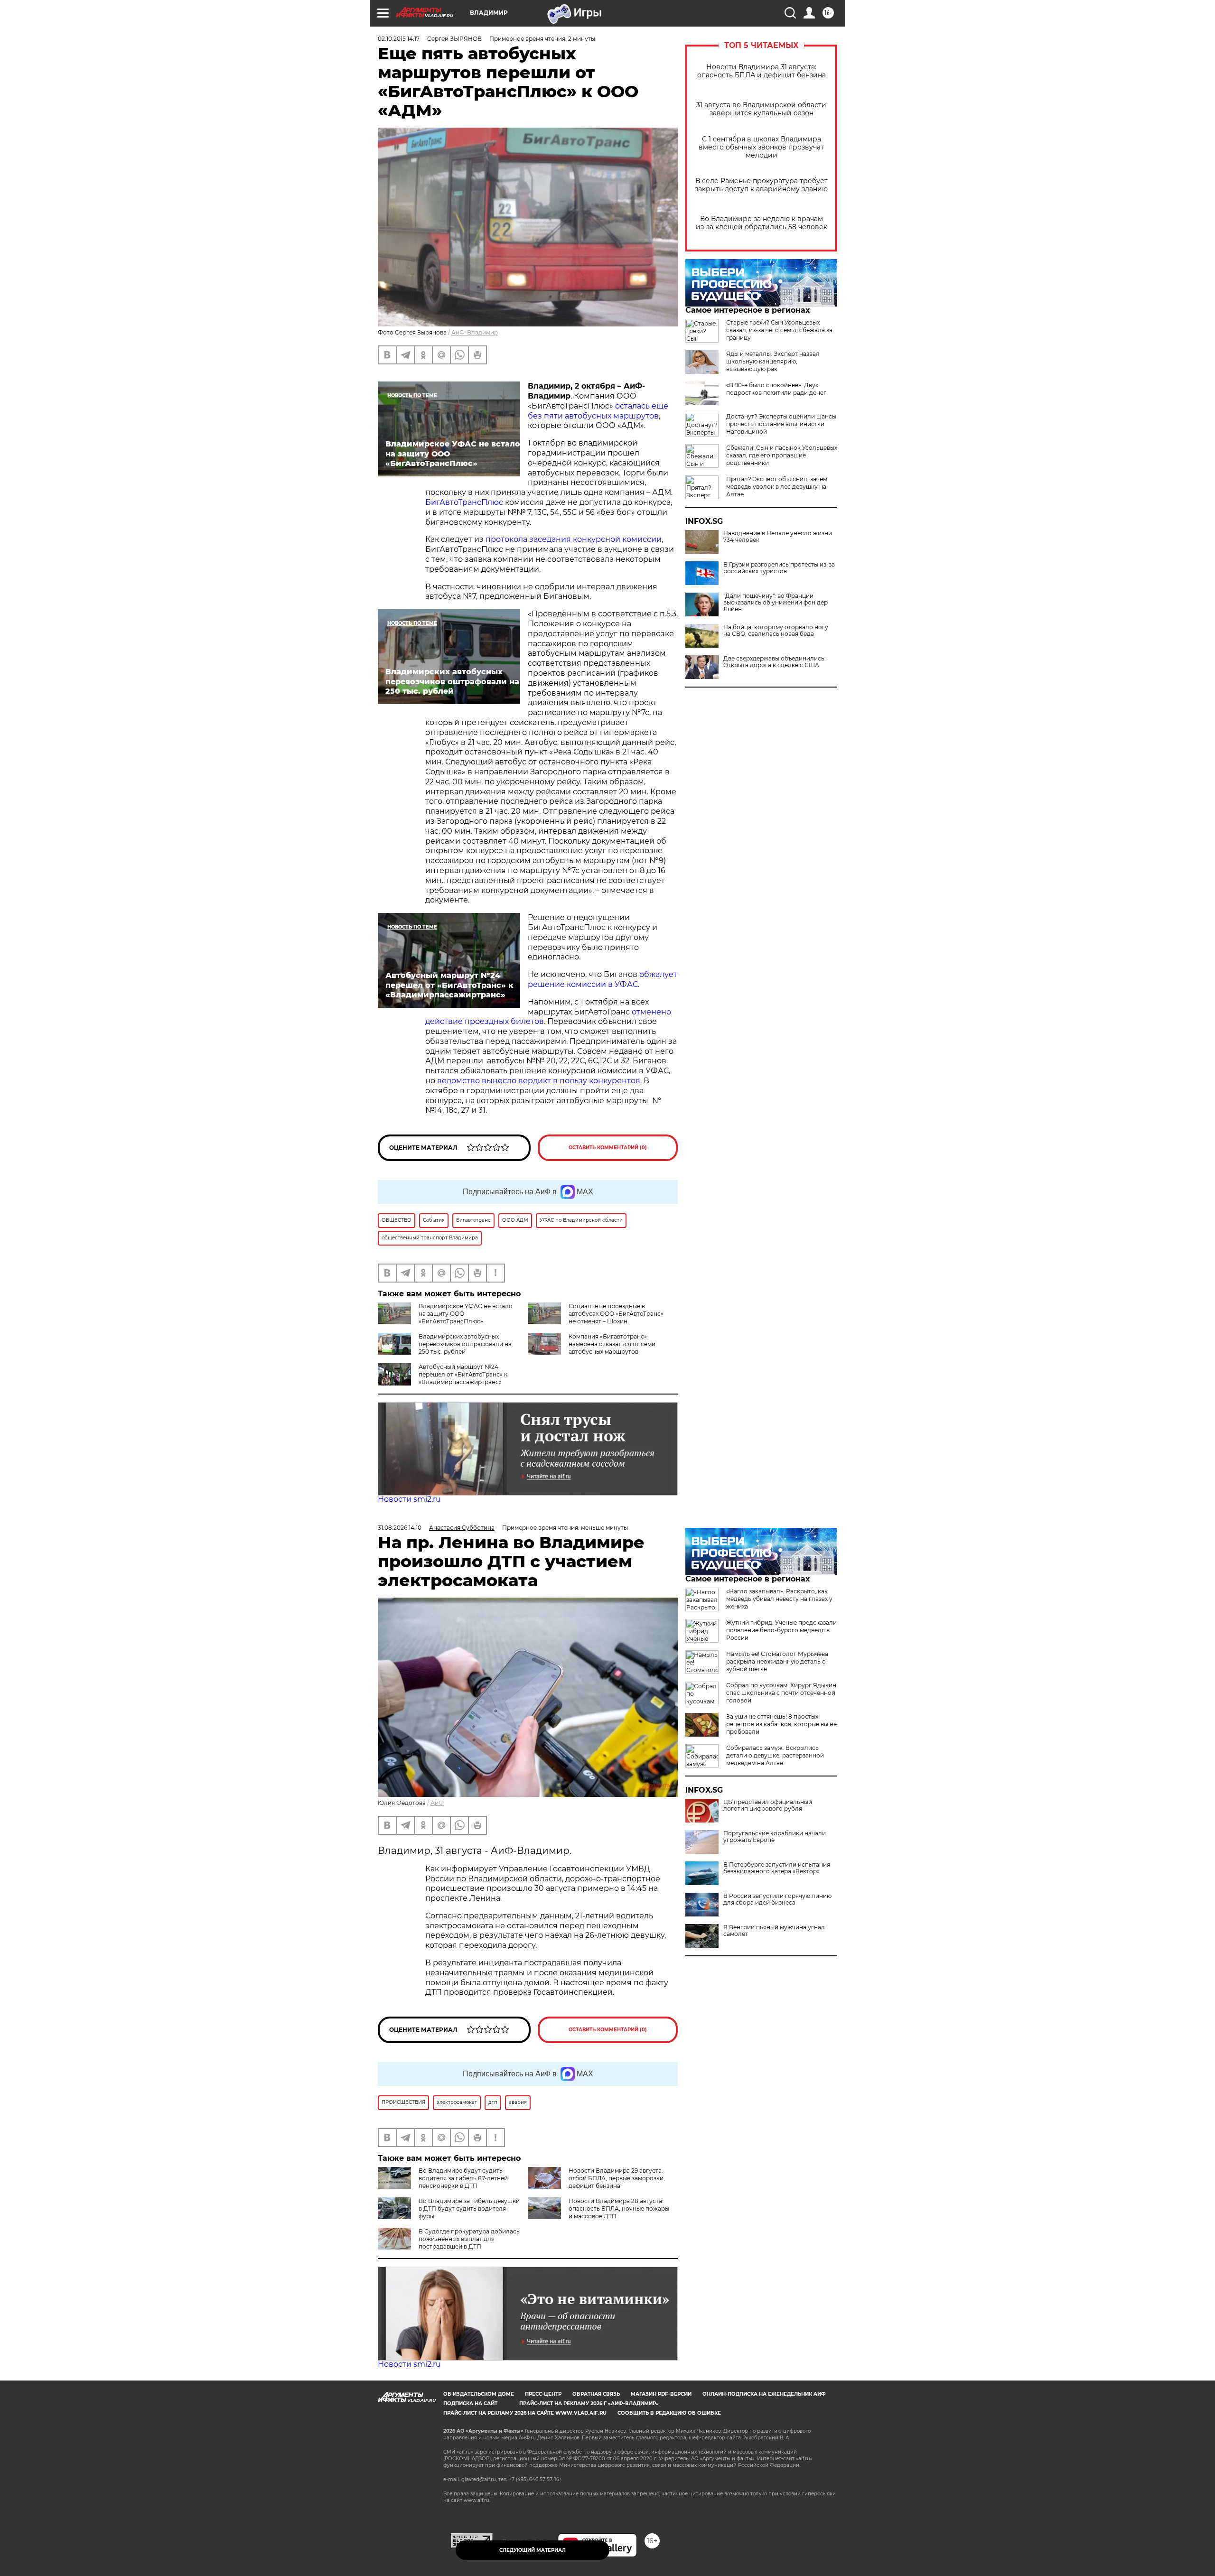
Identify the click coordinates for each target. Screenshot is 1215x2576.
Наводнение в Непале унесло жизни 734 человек (778, 537)
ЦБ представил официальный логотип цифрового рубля (768, 1805)
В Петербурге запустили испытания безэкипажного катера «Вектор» (777, 1868)
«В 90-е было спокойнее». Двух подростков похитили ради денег (776, 389)
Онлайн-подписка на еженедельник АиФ (764, 2394)
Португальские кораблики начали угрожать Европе (775, 1837)
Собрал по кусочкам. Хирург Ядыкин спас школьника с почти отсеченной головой (781, 1693)
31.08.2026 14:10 (400, 1528)
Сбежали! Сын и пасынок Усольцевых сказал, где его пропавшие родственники (782, 455)
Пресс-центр (543, 2394)
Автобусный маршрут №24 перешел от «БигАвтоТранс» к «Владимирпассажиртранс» (463, 1374)
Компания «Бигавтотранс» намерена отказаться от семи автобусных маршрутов (612, 1344)
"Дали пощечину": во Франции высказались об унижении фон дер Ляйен (776, 603)
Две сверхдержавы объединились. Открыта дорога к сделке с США (775, 662)
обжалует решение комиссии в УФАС (603, 979)
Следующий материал (533, 2550)
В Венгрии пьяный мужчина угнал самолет (774, 1931)
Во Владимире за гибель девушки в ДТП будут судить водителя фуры (469, 2209)
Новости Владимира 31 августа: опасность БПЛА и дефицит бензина (762, 71)
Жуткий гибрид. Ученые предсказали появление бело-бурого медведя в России (781, 1630)
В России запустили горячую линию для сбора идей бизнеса (777, 1899)
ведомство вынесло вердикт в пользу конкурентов (539, 1081)
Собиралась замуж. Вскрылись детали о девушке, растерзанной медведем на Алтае (775, 1755)
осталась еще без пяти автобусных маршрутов (598, 411)
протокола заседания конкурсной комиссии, (574, 539)
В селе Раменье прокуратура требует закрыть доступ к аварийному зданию (761, 185)
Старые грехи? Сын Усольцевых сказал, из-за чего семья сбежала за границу (779, 330)
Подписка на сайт (470, 2404)
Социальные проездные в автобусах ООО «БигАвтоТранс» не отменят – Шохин (616, 1314)
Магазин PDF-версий (661, 2394)
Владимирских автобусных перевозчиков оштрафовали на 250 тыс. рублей (465, 1344)
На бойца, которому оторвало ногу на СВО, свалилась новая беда (776, 631)
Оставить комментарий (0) (608, 1148)
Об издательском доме (479, 2394)
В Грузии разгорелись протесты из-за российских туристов (779, 568)
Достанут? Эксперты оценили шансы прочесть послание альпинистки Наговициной (781, 424)
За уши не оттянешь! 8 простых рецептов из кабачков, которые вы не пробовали (781, 1724)
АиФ (437, 1803)
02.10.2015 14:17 (399, 39)
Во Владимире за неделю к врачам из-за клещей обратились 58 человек (762, 223)
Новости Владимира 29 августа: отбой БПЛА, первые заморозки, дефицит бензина (617, 2178)
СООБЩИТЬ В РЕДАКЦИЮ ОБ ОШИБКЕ (669, 2413)
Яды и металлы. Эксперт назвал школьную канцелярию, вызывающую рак (773, 361)
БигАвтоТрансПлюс (464, 502)
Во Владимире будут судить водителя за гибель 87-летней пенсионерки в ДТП (463, 2178)
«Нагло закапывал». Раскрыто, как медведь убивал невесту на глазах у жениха (779, 1599)
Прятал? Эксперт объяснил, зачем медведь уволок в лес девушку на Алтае (777, 487)
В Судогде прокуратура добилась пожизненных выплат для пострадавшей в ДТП (469, 2239)
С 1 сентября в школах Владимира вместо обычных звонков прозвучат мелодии (761, 147)
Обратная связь (596, 2394)
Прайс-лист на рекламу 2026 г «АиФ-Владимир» (589, 2404)
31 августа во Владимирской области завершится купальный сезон (761, 109)
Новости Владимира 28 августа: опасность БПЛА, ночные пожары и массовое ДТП (619, 2209)
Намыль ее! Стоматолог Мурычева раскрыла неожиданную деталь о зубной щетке (777, 1661)
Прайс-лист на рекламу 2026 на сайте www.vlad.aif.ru (525, 2413)
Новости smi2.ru (409, 1499)
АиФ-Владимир (475, 332)
